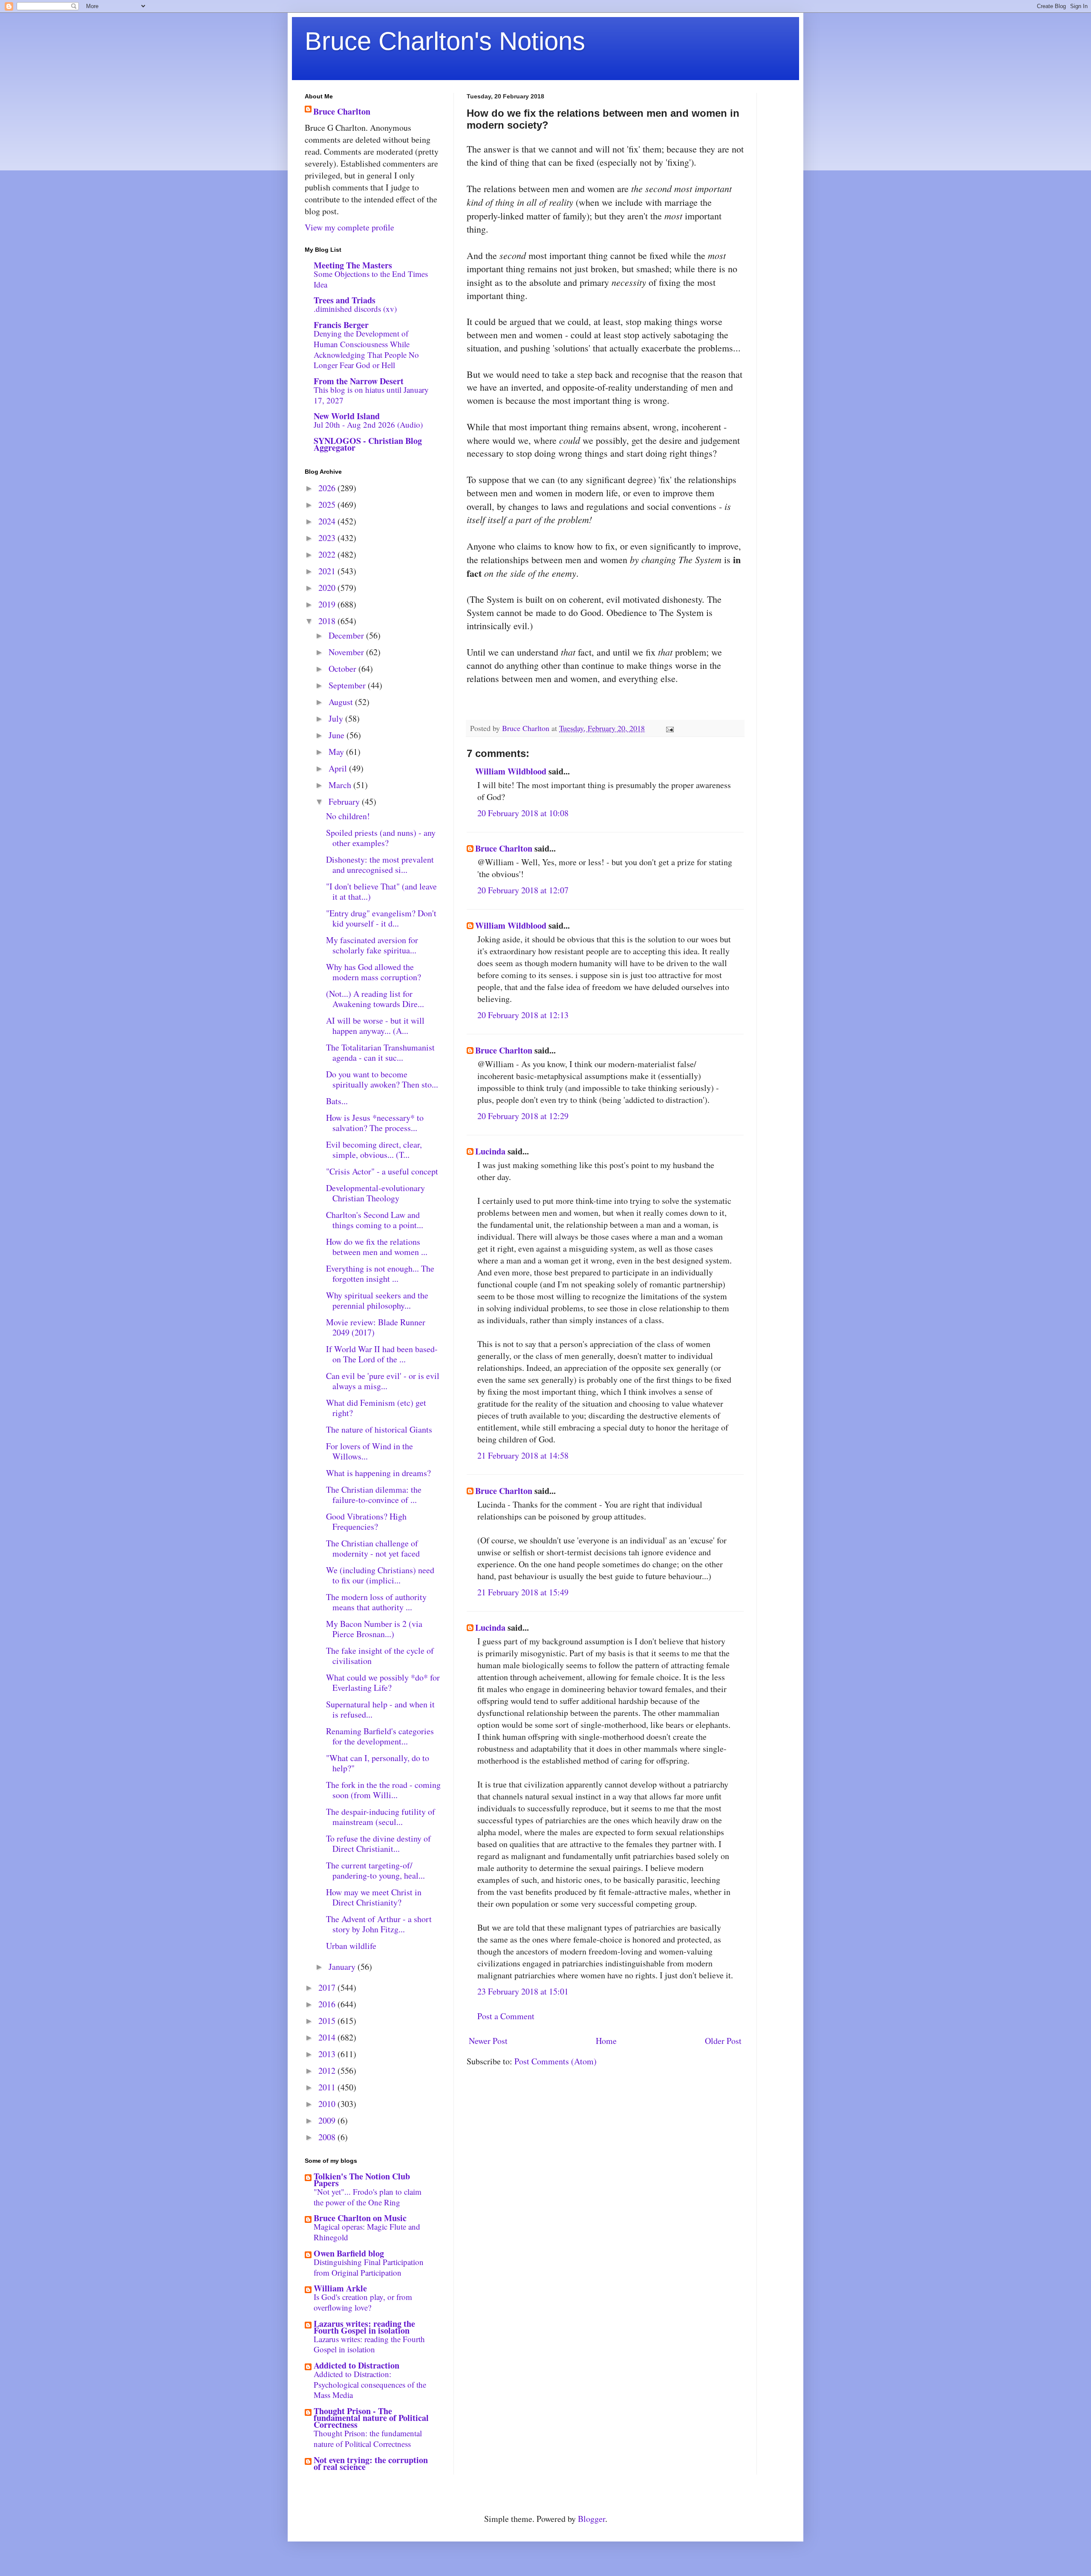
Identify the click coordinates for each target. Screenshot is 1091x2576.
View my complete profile (349, 227)
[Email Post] (669, 728)
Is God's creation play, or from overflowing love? (363, 2302)
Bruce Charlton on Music (360, 2218)
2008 (328, 2137)
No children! (348, 816)
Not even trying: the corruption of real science (371, 2463)
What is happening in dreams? (378, 1473)
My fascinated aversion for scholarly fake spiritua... (372, 945)
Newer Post (488, 2041)
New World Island (347, 416)
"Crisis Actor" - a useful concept (382, 1171)
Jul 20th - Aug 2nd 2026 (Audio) (368, 425)
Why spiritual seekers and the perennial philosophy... (377, 1300)
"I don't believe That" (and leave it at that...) (381, 891)
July (337, 718)
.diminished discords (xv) (355, 309)
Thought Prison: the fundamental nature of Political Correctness (368, 2438)
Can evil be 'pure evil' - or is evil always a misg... (383, 1381)
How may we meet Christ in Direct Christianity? (374, 1897)
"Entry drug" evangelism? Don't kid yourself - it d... (381, 918)
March (341, 785)
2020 (328, 588)
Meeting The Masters (353, 265)
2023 (328, 538)
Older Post (723, 2041)
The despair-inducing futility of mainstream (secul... (381, 1817)
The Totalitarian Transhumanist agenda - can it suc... (380, 1052)
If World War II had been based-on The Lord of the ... (382, 1354)
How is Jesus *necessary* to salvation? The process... (375, 1123)
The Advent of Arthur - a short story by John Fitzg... (379, 1924)
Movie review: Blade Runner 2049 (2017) (376, 1327)
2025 (328, 505)
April (339, 768)
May (337, 752)
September (348, 685)
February (345, 802)
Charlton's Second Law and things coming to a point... (375, 1220)
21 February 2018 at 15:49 (523, 1592)
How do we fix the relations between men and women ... (377, 1247)
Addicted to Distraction (356, 2365)
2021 (328, 571)
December (347, 635)
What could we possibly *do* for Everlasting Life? (383, 1682)
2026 (328, 488)
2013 (328, 2054)
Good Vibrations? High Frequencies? (366, 1521)
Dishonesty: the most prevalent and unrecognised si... (380, 865)
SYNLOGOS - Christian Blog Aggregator (368, 444)
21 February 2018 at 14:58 (523, 1455)
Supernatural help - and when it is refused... (380, 1709)
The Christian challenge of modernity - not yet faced (373, 1548)
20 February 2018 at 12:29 (523, 1116)
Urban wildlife (351, 1946)
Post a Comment (506, 2016)
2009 (328, 2120)
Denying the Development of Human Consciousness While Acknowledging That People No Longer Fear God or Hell (366, 349)
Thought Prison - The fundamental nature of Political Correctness (371, 2418)
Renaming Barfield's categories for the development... (380, 1736)
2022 (328, 554)
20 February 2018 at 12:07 (523, 890)
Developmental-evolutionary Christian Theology (375, 1193)
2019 (328, 604)
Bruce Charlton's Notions (445, 41)
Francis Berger (341, 325)
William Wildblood (511, 771)
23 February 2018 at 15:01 (523, 1991)
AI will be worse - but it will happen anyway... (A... (375, 1026)
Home (606, 2041)
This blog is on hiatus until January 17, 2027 (371, 395)
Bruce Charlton (504, 848)
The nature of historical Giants (379, 1429)
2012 (328, 2071)
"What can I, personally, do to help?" (378, 1763)
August (342, 702)
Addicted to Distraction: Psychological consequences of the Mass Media (370, 2384)
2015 (328, 2021)
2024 (328, 521)
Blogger (592, 2519)
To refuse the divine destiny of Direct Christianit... (378, 1843)
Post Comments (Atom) (556, 2061)
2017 (328, 1987)
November (347, 652)
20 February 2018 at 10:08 (523, 813)
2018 (328, 621)
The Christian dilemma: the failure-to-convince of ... (374, 1495)
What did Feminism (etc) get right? (376, 1408)
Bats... (337, 1101)
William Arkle (340, 2288)
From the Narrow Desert (359, 381)
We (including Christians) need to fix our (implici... (380, 1575)
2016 (328, 2004)
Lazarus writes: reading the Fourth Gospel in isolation (364, 2327)
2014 (328, 2037)
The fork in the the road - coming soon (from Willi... (383, 1790)
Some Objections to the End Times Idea (371, 279)
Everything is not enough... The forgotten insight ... (380, 1274)
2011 (328, 2087)
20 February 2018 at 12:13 (523, 1015)
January (343, 1967)
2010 (328, 2104)
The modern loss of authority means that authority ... (376, 1602)
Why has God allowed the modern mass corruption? (374, 972)
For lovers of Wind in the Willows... (369, 1451)
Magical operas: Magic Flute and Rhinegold (367, 2232)
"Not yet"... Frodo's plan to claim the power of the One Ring (368, 2197)
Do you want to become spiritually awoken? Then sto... (382, 1079)
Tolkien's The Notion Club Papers (362, 2180)
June (338, 735)
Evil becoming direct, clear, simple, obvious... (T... (374, 1150)
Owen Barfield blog (349, 2253)
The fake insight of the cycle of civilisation (380, 1656)
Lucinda (490, 1151)
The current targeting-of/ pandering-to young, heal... (375, 1870)
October (343, 669)
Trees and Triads (345, 300)
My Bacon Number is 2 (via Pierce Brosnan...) (374, 1629)
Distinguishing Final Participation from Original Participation (369, 2267)
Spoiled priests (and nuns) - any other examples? (381, 838)
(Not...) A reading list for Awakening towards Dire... (375, 999)
